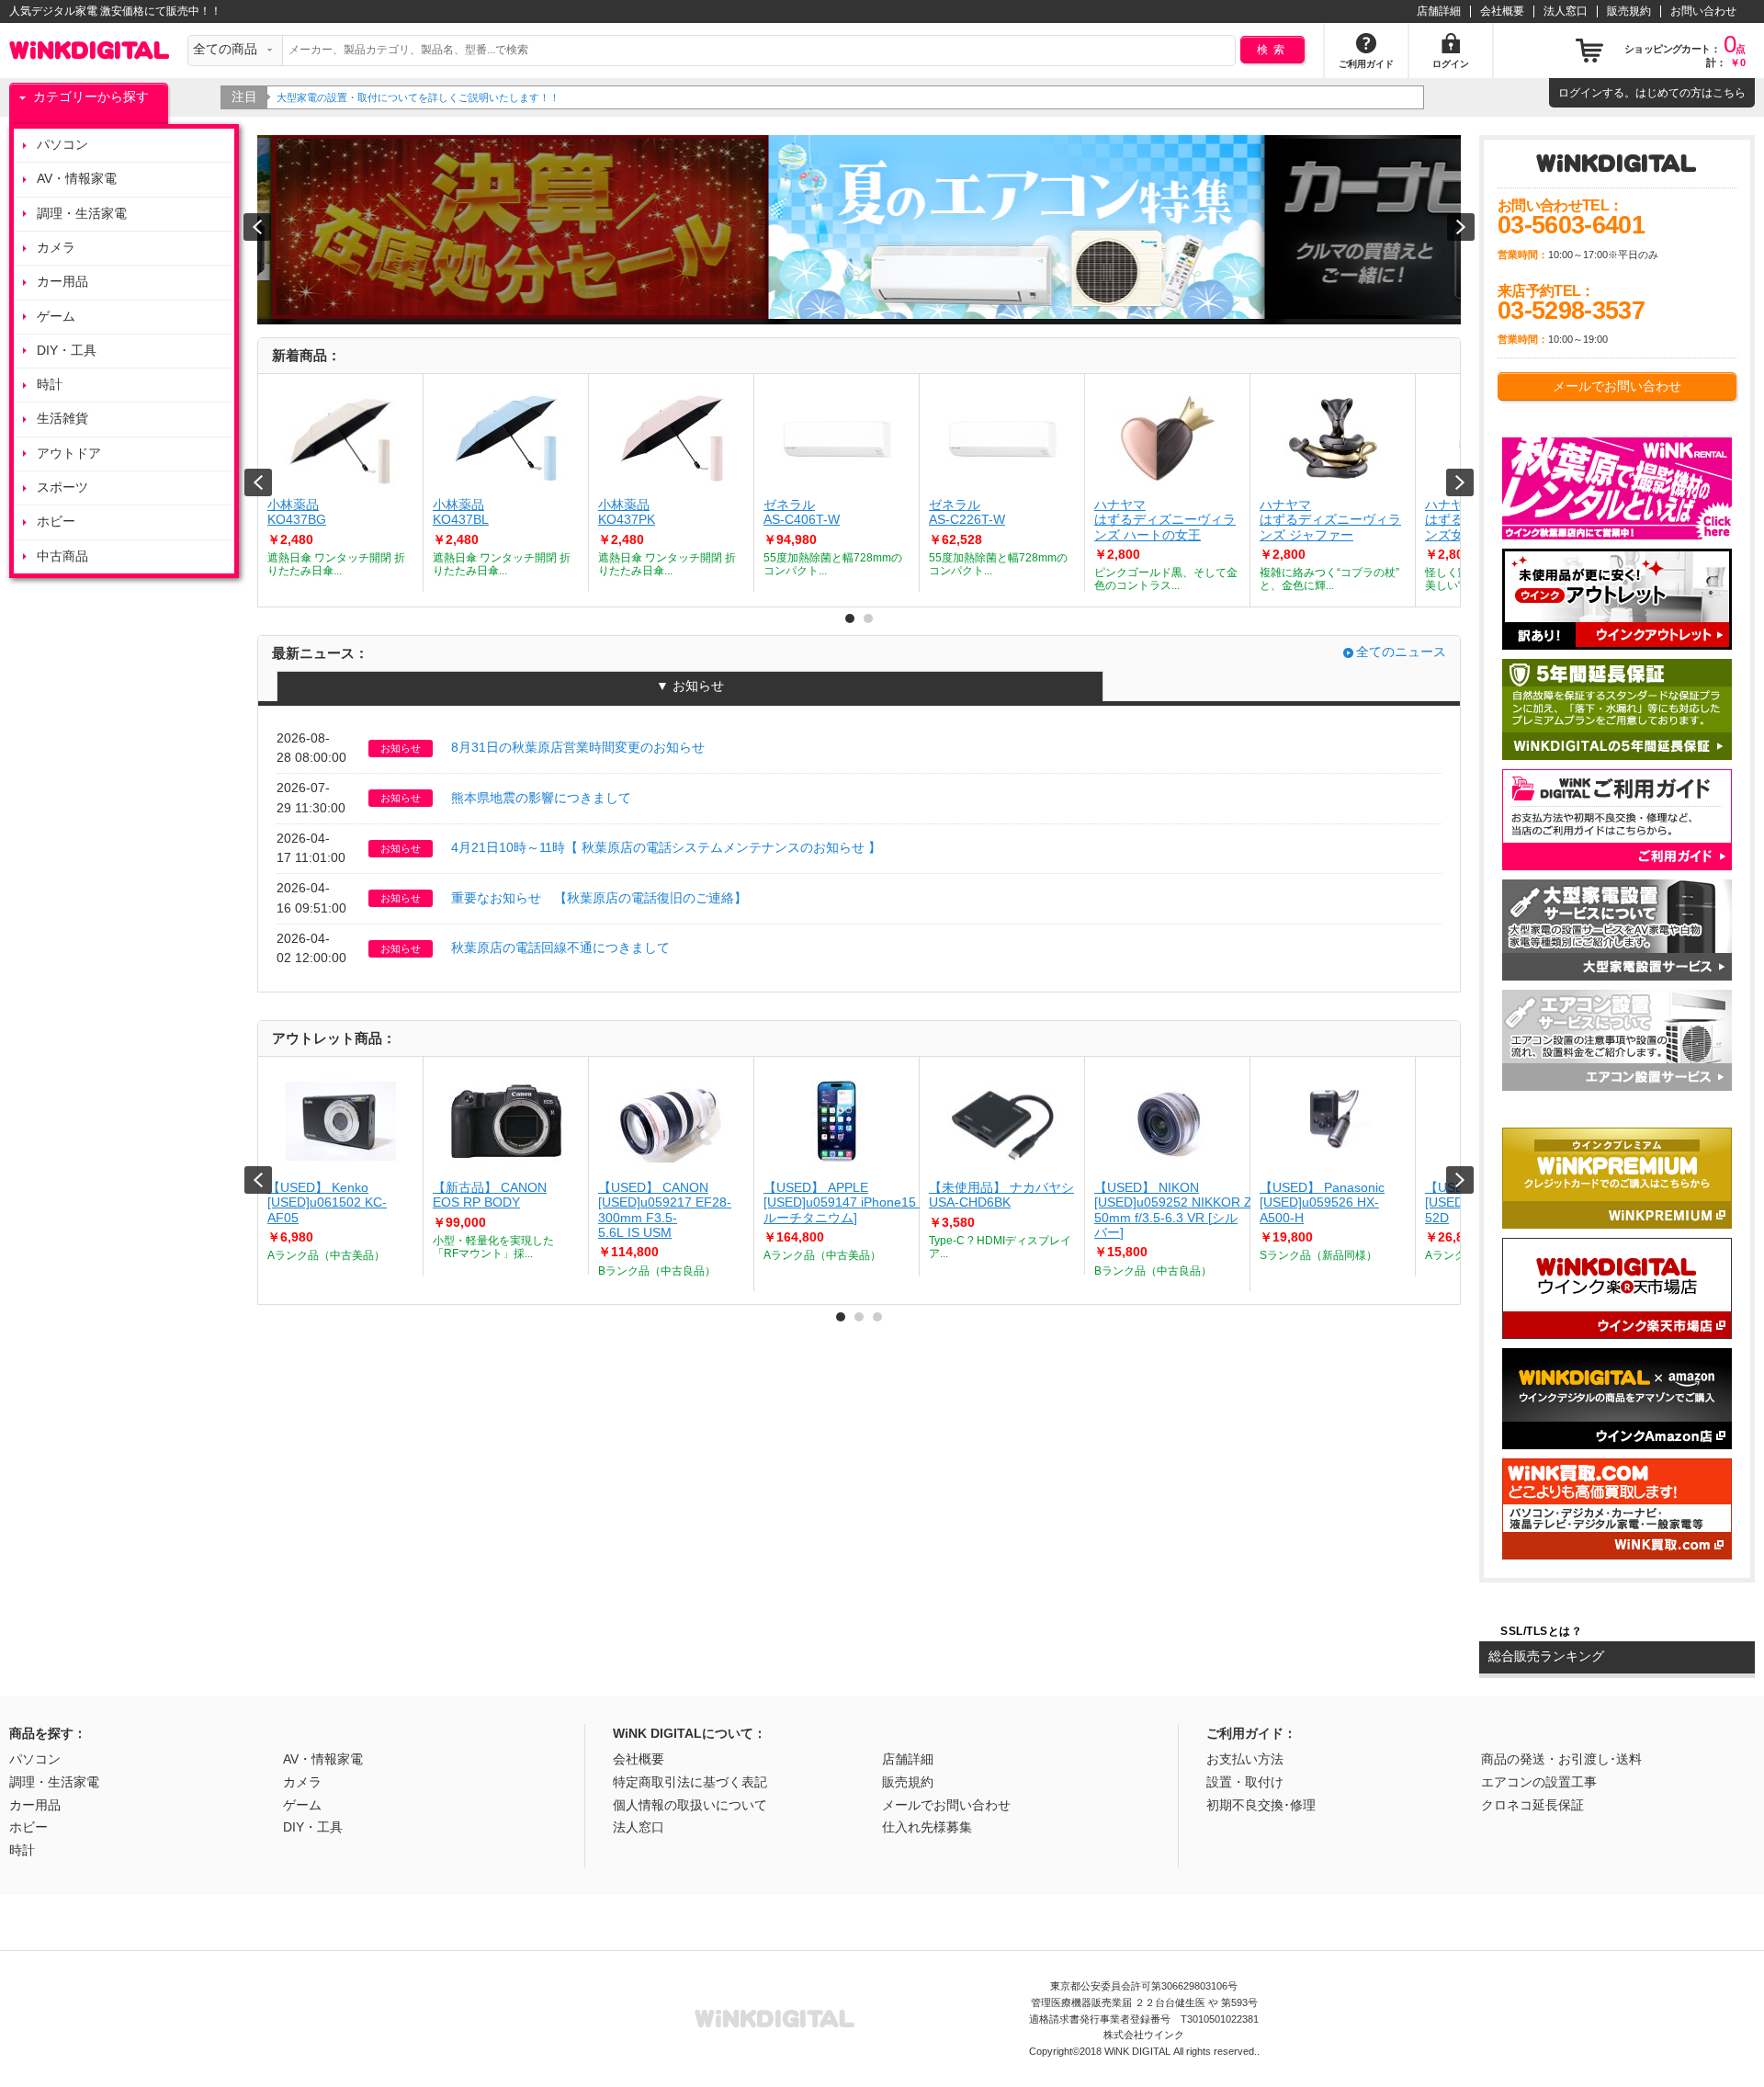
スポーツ (62, 488)
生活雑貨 (62, 419)
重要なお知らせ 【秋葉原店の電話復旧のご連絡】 (599, 898)
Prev (258, 482)
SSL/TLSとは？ (1541, 1631)
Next (1460, 482)
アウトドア (69, 454)
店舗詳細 (1439, 11)
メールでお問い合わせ (1617, 386)
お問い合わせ (1703, 11)
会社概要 (1502, 11)
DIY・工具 (67, 351)
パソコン (62, 145)
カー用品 (62, 282)
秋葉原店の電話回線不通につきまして (560, 948)
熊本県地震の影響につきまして (541, 798)
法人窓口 (1566, 11)
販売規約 (1629, 11)
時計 (50, 385)
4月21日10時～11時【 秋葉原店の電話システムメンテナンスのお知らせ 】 (666, 848)
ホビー (56, 522)
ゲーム (56, 317)
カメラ (56, 248)
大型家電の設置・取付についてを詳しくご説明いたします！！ (418, 97)
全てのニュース (1401, 652)
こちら (1729, 93)
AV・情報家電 (77, 179)
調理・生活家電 (82, 214)
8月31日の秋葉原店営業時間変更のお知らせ (578, 748)
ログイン (1580, 93)
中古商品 (62, 556)
